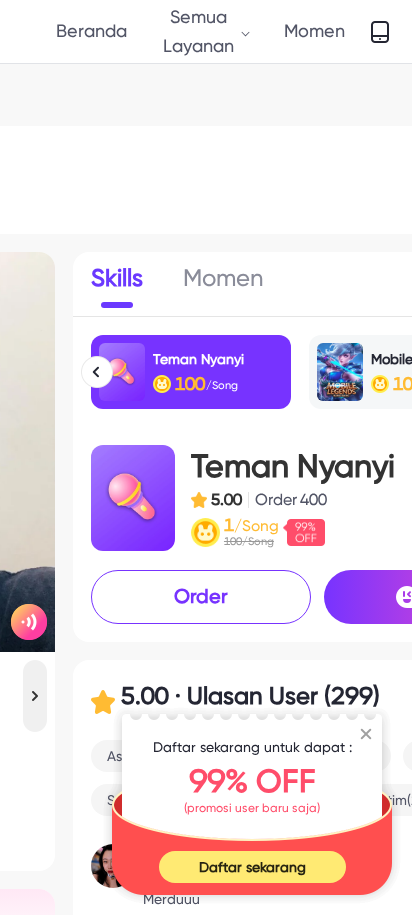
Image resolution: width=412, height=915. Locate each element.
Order (201, 596)
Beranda (91, 30)
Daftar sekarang (252, 867)
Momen (314, 30)
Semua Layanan (198, 30)
